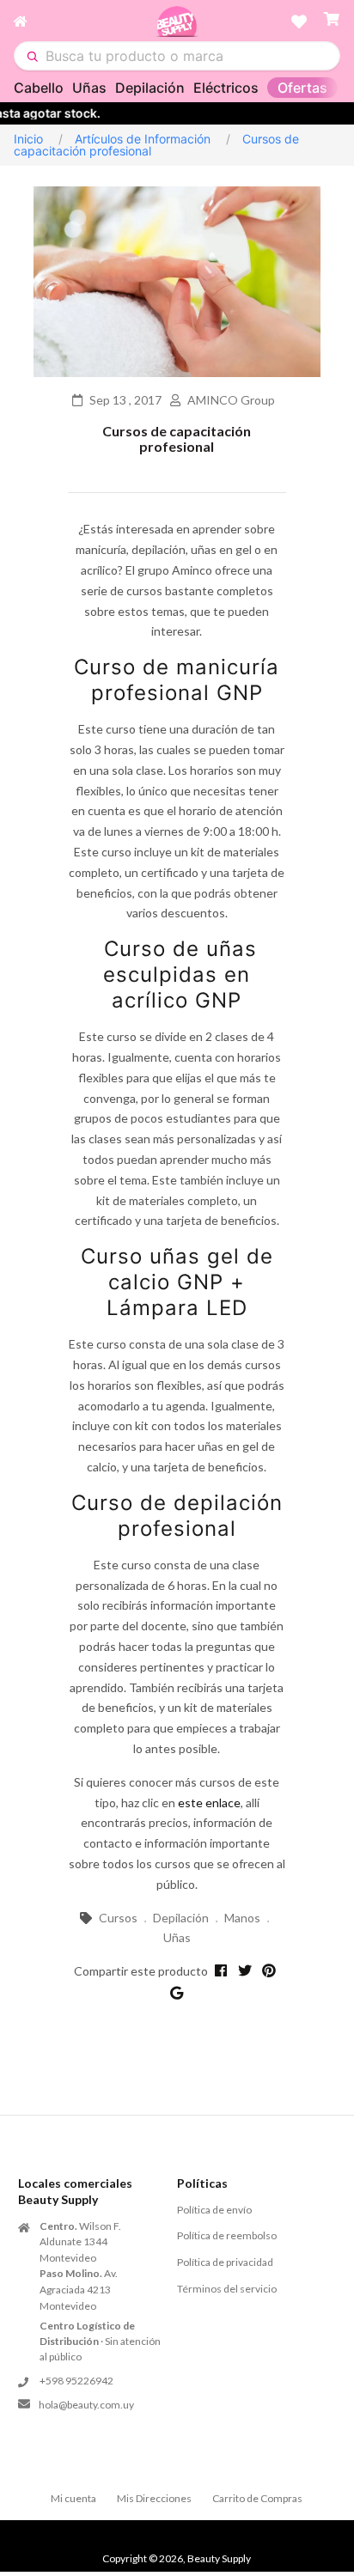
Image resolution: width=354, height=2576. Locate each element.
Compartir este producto (141, 1971)
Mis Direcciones (154, 2498)
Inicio (28, 139)
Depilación (150, 88)
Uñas (89, 88)
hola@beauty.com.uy (86, 2405)
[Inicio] (84, 21)
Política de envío (214, 2210)
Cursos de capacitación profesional (177, 438)
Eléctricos (226, 88)
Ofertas (302, 88)
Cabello (39, 88)
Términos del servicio (227, 2289)
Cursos (118, 1918)
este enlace (209, 1803)
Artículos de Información (143, 139)
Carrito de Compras (257, 2498)
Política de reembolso (227, 2235)
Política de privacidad (225, 2262)
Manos (242, 1918)
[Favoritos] (299, 21)
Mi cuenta (73, 2498)
